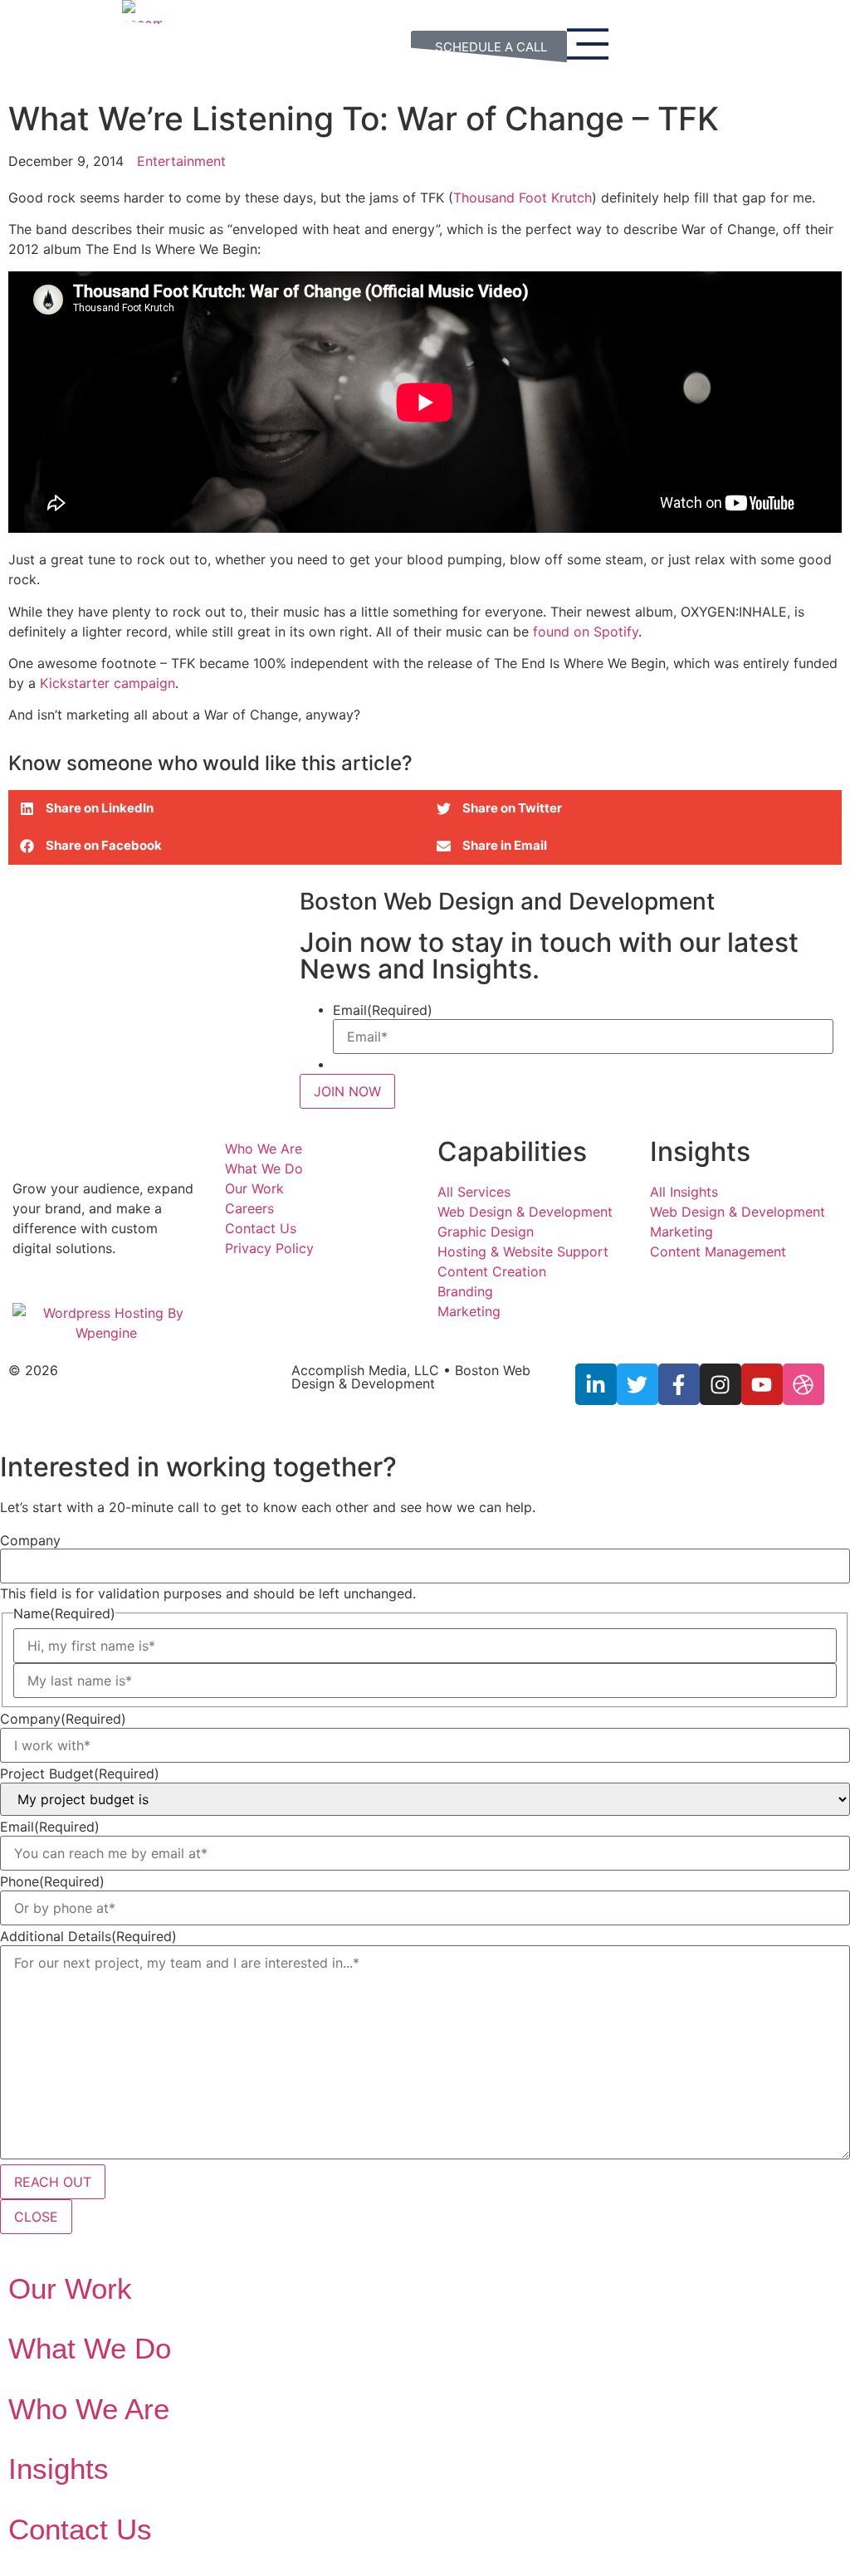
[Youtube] (762, 1384)
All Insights (684, 1192)
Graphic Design (486, 1232)
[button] (217, 809)
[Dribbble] (804, 1384)
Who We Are (264, 1149)
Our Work (254, 1188)
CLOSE (36, 2217)
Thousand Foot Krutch (523, 198)
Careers (249, 1208)
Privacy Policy (269, 1248)
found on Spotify (586, 632)
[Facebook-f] (679, 1384)
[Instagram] (721, 1384)
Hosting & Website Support (523, 1251)
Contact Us (261, 1228)
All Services (474, 1192)
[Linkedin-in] (596, 1384)
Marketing (469, 1311)
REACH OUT (53, 2182)
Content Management (718, 1251)
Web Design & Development (525, 1212)
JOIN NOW (347, 1091)
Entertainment (181, 161)
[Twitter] (637, 1384)
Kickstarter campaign (107, 683)
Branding (465, 1291)
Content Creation (492, 1271)
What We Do (264, 1168)
